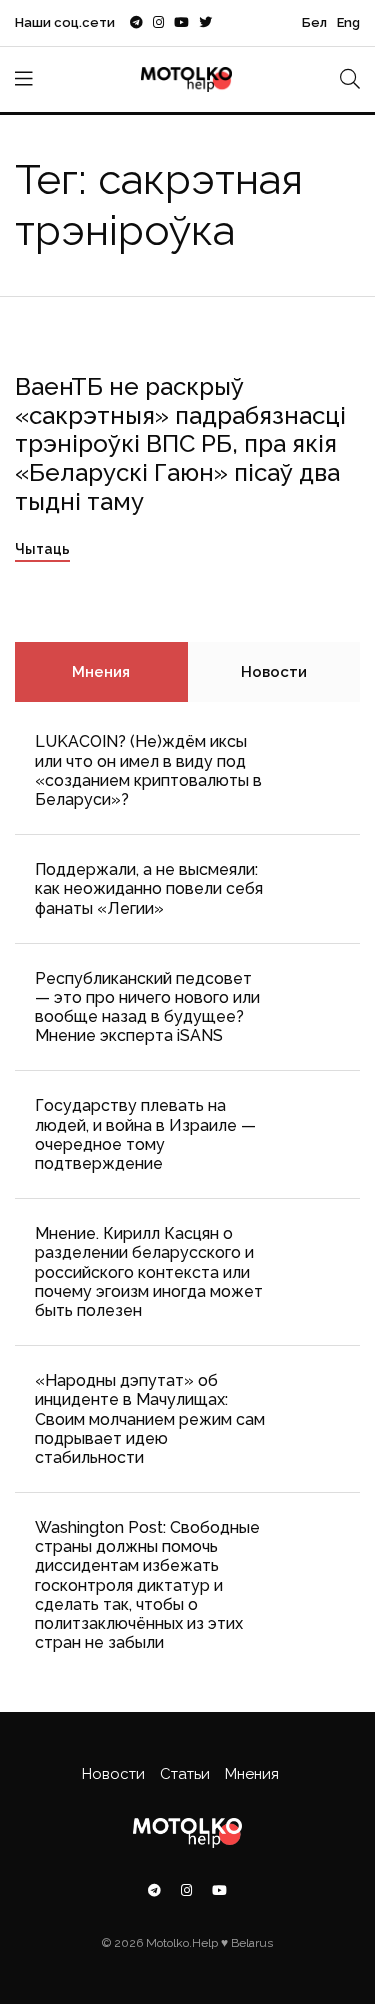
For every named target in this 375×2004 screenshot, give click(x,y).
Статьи (185, 1774)
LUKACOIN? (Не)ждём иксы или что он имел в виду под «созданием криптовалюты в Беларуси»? (148, 770)
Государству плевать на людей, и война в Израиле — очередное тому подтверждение (145, 1134)
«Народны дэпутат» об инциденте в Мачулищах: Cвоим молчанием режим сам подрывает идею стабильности (150, 1419)
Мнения (101, 672)
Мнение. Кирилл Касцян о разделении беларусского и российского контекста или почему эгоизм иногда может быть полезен (149, 1272)
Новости (274, 672)
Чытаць (42, 549)
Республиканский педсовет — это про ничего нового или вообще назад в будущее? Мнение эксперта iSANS (147, 1007)
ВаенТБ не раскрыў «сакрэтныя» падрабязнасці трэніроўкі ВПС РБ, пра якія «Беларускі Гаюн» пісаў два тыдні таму (180, 444)
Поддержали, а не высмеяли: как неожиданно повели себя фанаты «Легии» (149, 888)
